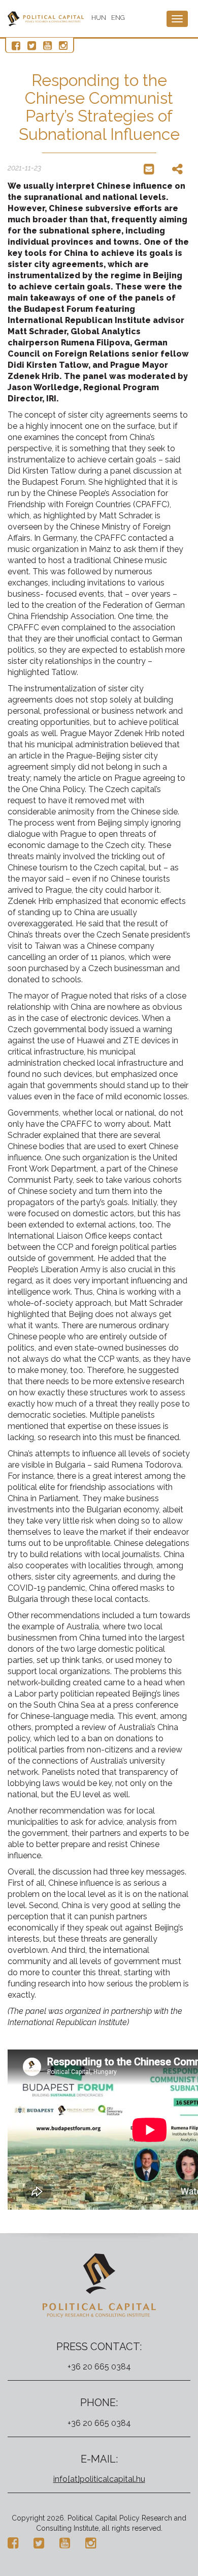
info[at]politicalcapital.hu (99, 2479)
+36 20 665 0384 (99, 2367)
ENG (118, 18)
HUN (99, 18)
